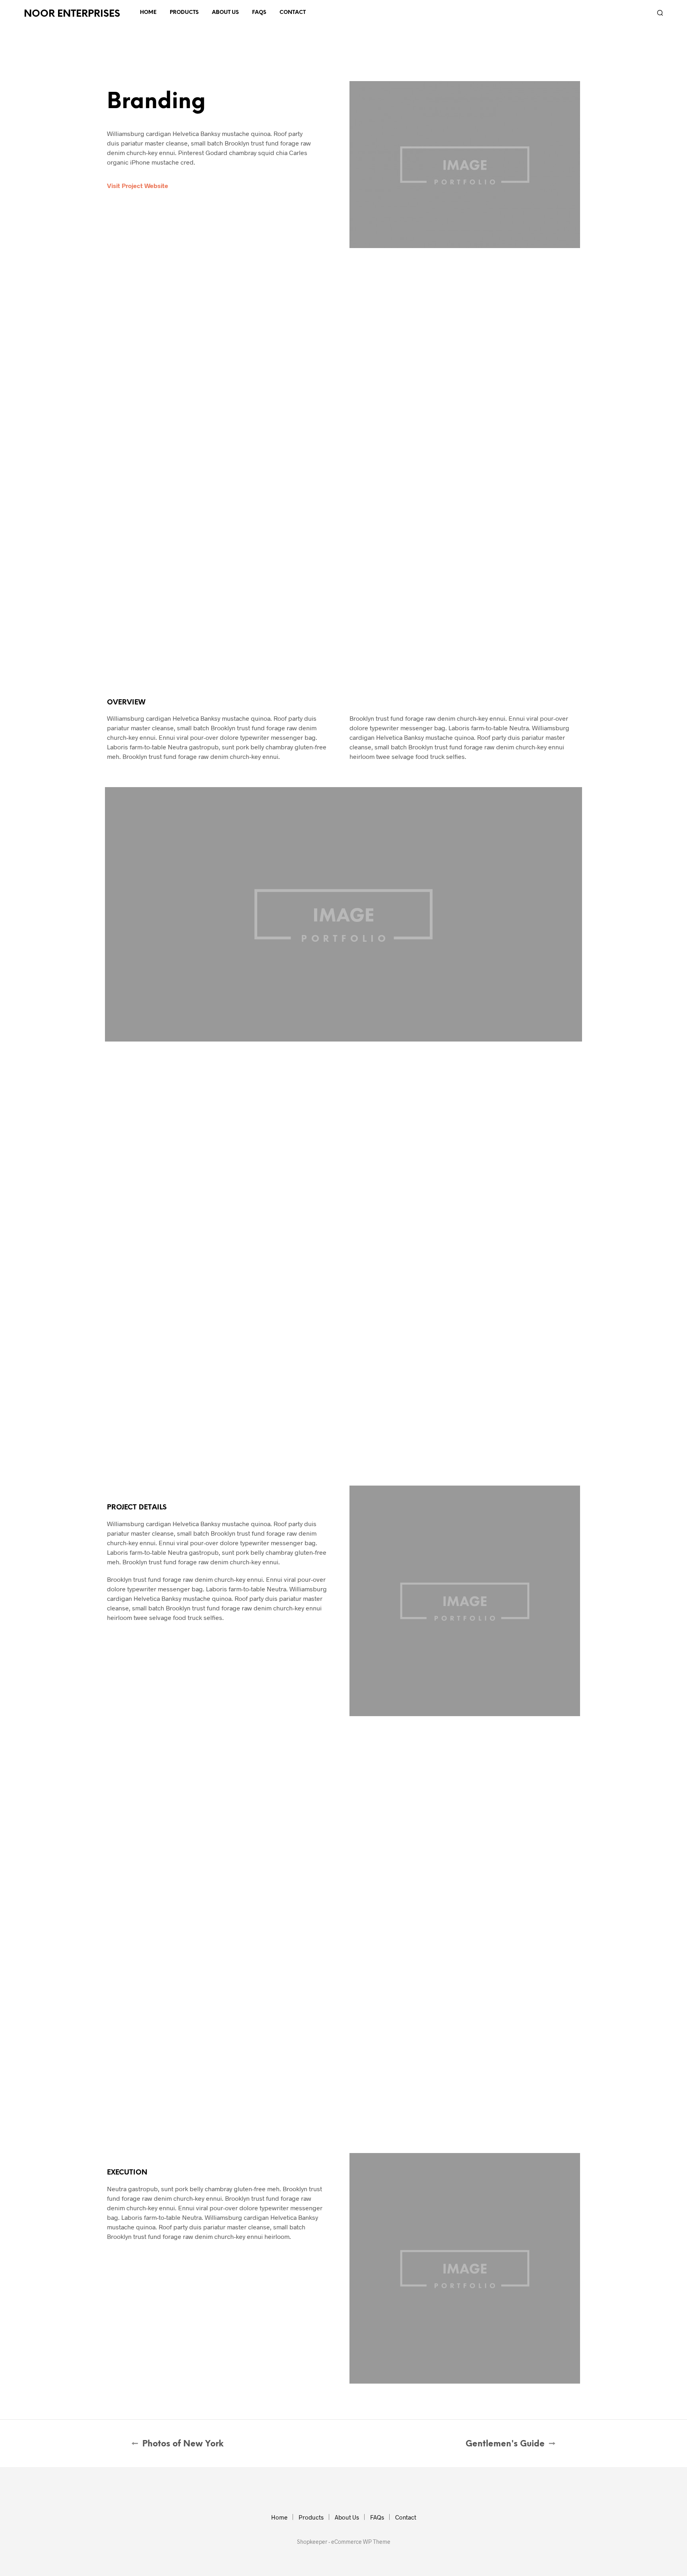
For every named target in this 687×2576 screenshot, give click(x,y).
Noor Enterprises (72, 14)
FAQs (259, 13)
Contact (293, 13)
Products (184, 13)
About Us (225, 13)
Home (148, 13)
